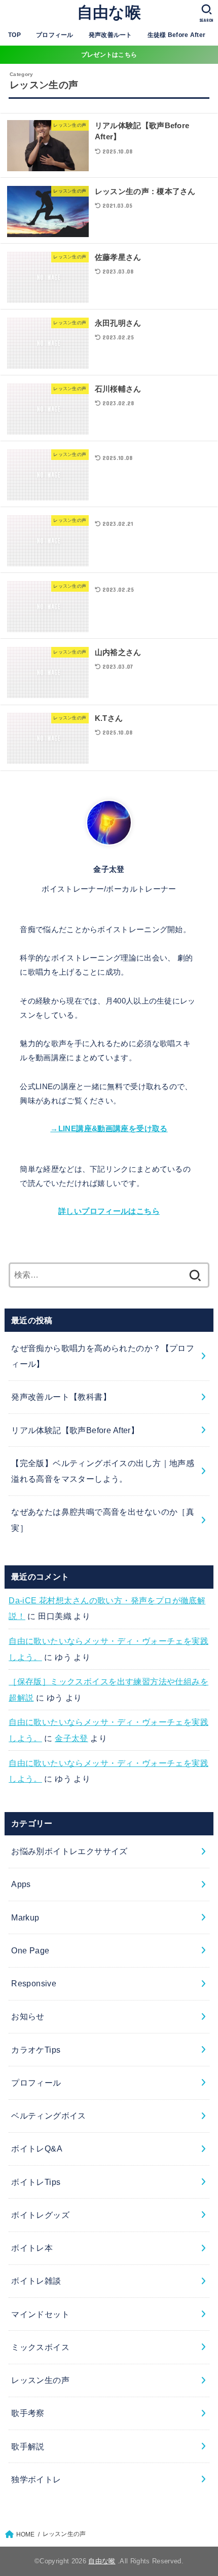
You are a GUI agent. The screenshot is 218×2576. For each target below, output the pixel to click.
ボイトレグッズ (40, 2215)
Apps (21, 1884)
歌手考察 (28, 2413)
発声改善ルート (111, 35)
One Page (30, 1950)
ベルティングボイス (49, 2116)
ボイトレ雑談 (36, 2281)
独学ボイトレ (36, 2479)
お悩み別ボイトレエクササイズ (69, 1851)
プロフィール (55, 35)
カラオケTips (36, 2050)
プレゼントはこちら (109, 55)
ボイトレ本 (32, 2248)
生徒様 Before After (177, 35)
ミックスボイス (40, 2347)
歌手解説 (28, 2446)
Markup (25, 1917)
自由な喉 (109, 12)
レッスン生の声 (40, 2380)
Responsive (34, 1983)
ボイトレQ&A (37, 2148)
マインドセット (40, 2314)
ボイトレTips (36, 2182)
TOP (14, 35)
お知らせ (28, 2016)
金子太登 (71, 1738)
